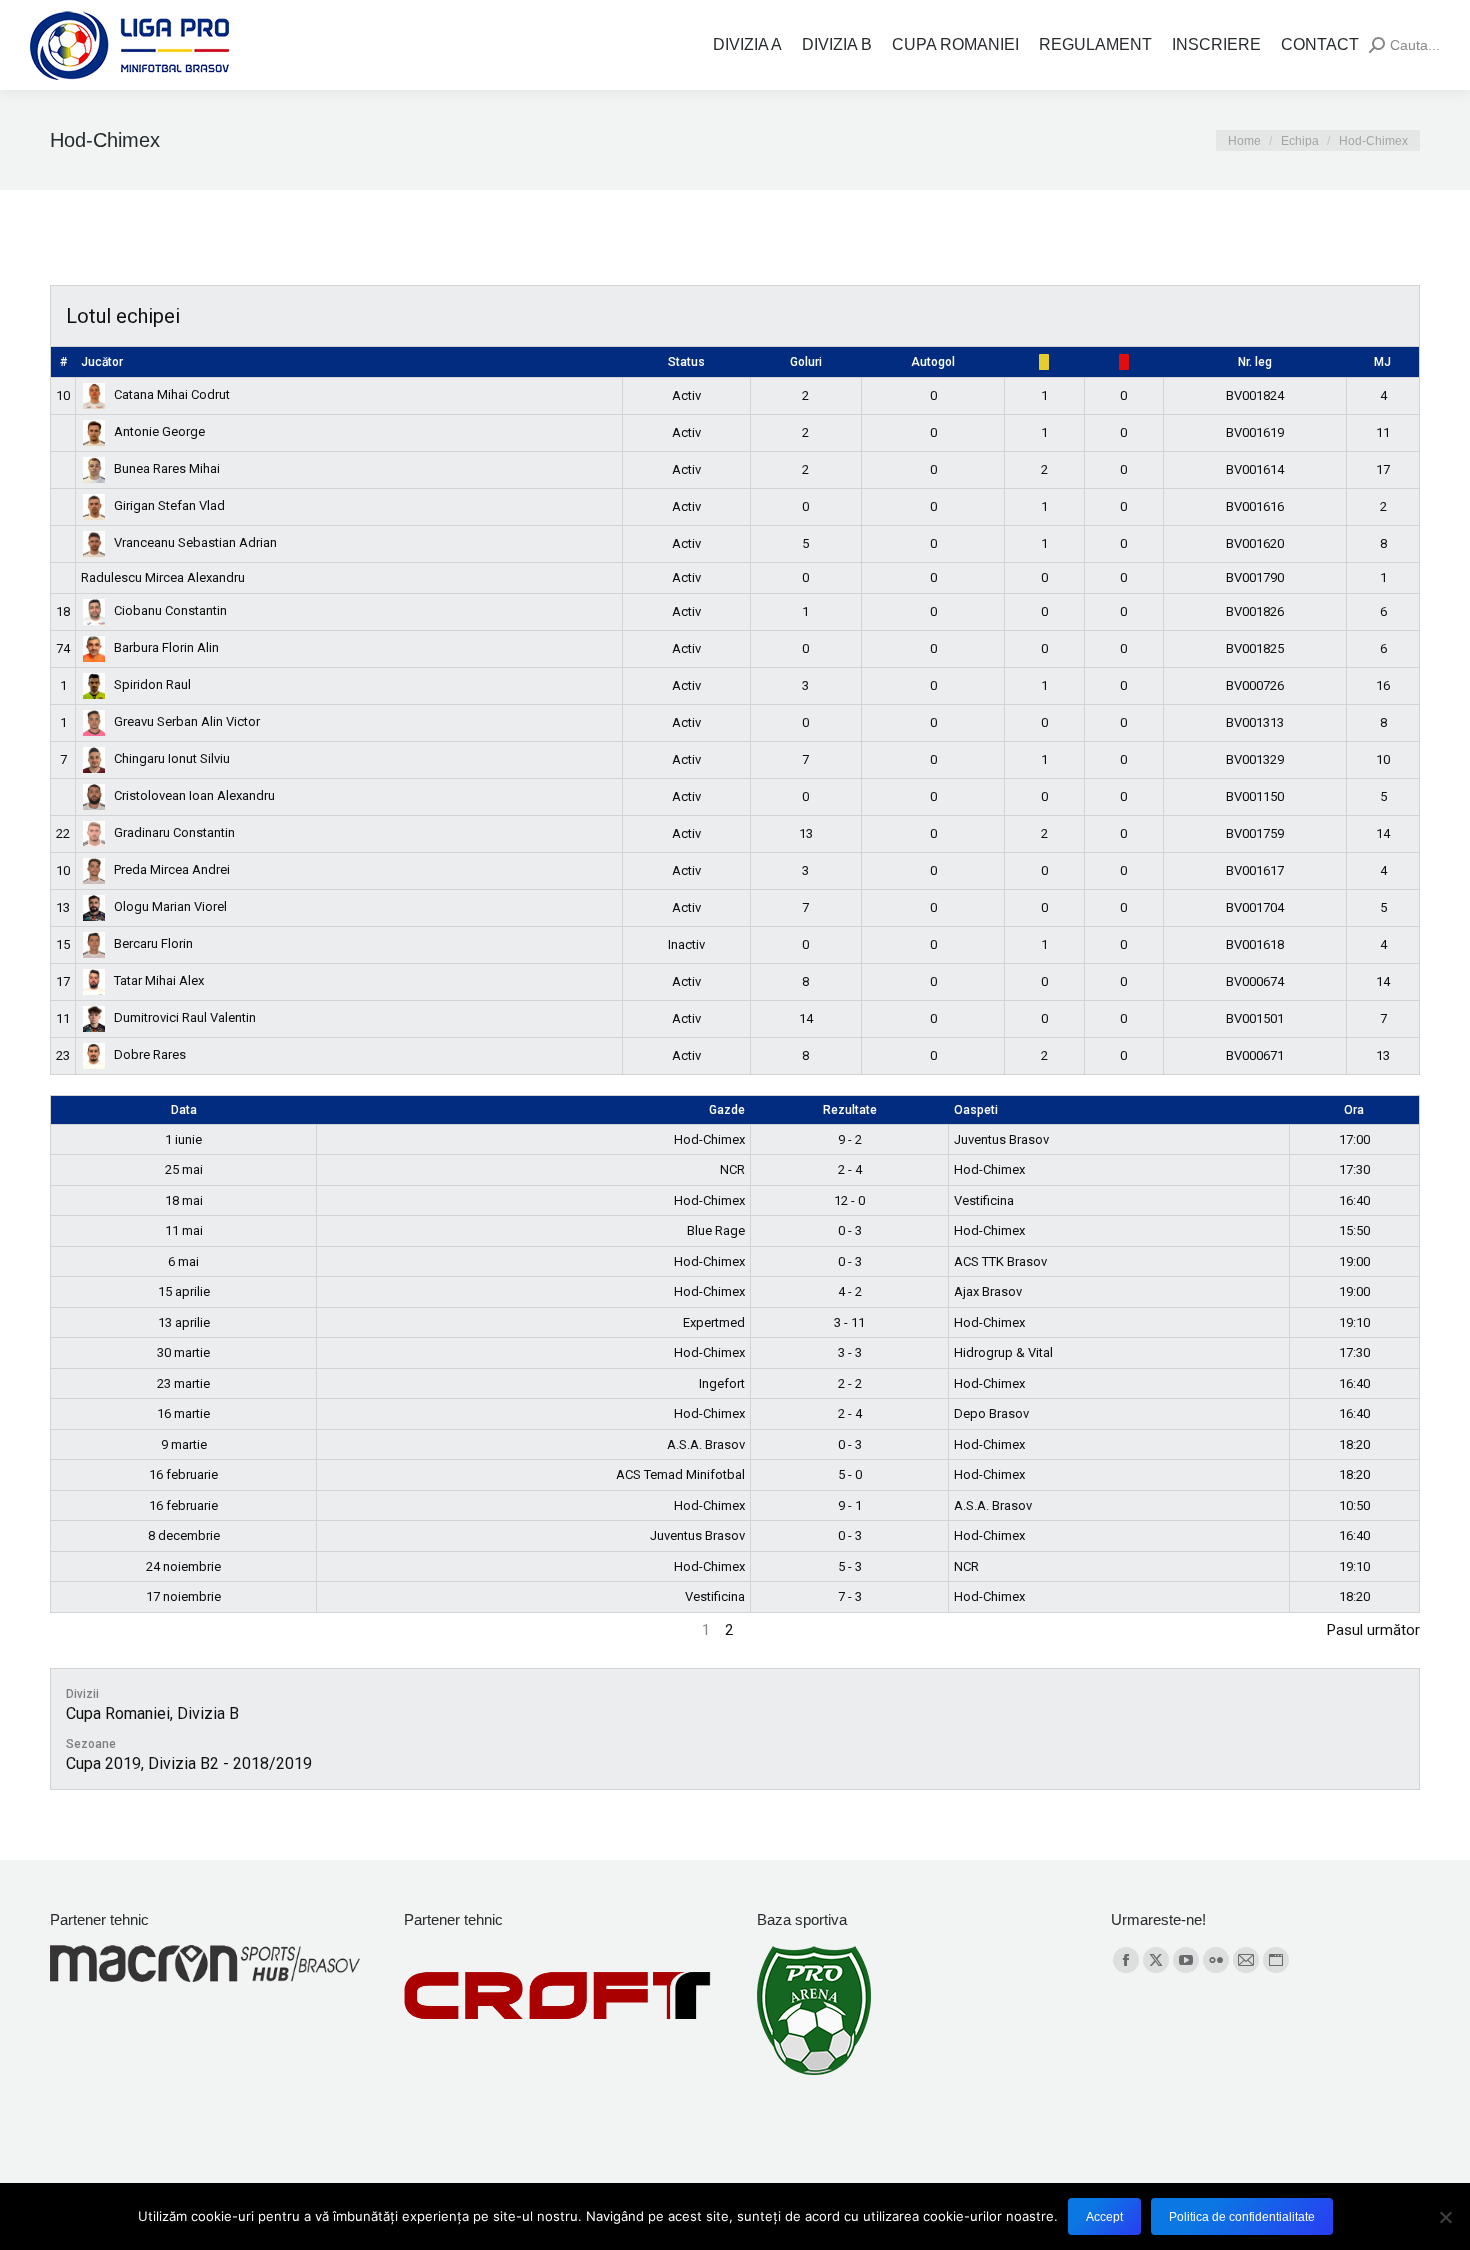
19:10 (1354, 1322)
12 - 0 (849, 1200)
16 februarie (183, 1474)
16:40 (1354, 1200)
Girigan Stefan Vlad (169, 505)
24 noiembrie (183, 1566)
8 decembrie (184, 1535)
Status (686, 362)
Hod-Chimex (709, 1139)
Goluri (806, 362)
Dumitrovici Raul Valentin (185, 1017)
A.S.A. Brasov (706, 1444)
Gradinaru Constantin (174, 832)
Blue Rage (716, 1230)
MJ (1382, 362)
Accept (1104, 2217)
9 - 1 (850, 1505)
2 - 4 (850, 1169)
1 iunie (183, 1139)
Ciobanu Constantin (170, 610)
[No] (1445, 2217)
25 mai (184, 1169)
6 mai (183, 1261)
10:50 (1354, 1505)
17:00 (1354, 1139)
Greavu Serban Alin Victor (187, 721)
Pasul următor (1373, 1630)
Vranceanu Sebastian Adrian (195, 542)
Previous (78, 1630)
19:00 (1354, 1261)
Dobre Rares (150, 1054)
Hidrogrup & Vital (1003, 1352)
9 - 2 (850, 1139)
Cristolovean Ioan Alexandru (194, 795)
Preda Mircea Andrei (172, 869)
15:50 (1354, 1230)
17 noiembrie (183, 1596)
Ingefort (722, 1383)
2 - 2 (850, 1383)
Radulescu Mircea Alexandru (163, 577)
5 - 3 (850, 1566)
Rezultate (850, 1110)
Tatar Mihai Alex (159, 980)
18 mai (184, 1200)
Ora (1354, 1110)
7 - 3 (850, 1596)
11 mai (184, 1230)
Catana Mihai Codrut (172, 394)
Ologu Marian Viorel (170, 906)
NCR (732, 1169)
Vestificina (984, 1200)
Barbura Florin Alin (166, 647)
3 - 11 (849, 1322)
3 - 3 (850, 1352)
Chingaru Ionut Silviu (172, 758)
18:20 (1354, 1444)
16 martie (183, 1413)
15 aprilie (184, 1291)
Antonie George (159, 431)
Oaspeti (976, 1110)
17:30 (1354, 1169)
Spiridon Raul (152, 684)
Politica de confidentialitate (1242, 2217)
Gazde (727, 1110)
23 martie (183, 1383)
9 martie (184, 1444)
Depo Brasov (991, 1413)
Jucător (102, 362)
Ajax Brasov (988, 1291)
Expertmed (714, 1322)
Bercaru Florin (153, 943)
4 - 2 (850, 1291)
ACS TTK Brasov (1000, 1261)
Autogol (933, 362)
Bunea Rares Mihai (167, 468)
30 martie (183, 1352)
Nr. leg (1255, 362)
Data (184, 1110)
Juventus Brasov (1001, 1139)
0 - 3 (850, 1230)
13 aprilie (184, 1322)
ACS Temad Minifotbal (680, 1474)
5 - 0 (850, 1474)
